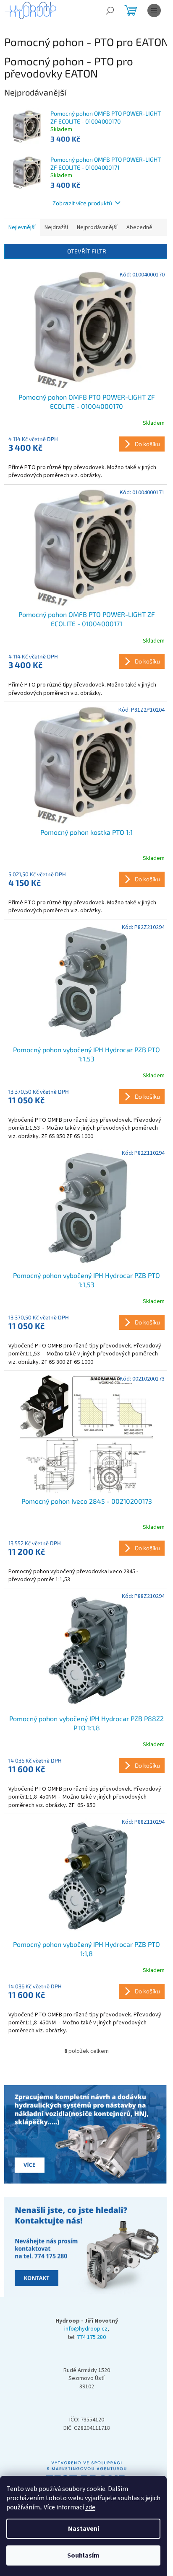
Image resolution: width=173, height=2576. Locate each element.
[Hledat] (110, 10)
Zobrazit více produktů (82, 203)
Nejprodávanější (97, 227)
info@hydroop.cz (86, 2329)
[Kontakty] (86, 2135)
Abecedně (139, 227)
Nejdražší (56, 227)
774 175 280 (91, 2337)
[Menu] (154, 10)
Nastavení (84, 2529)
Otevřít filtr (87, 251)
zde (90, 2507)
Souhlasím (83, 2555)
